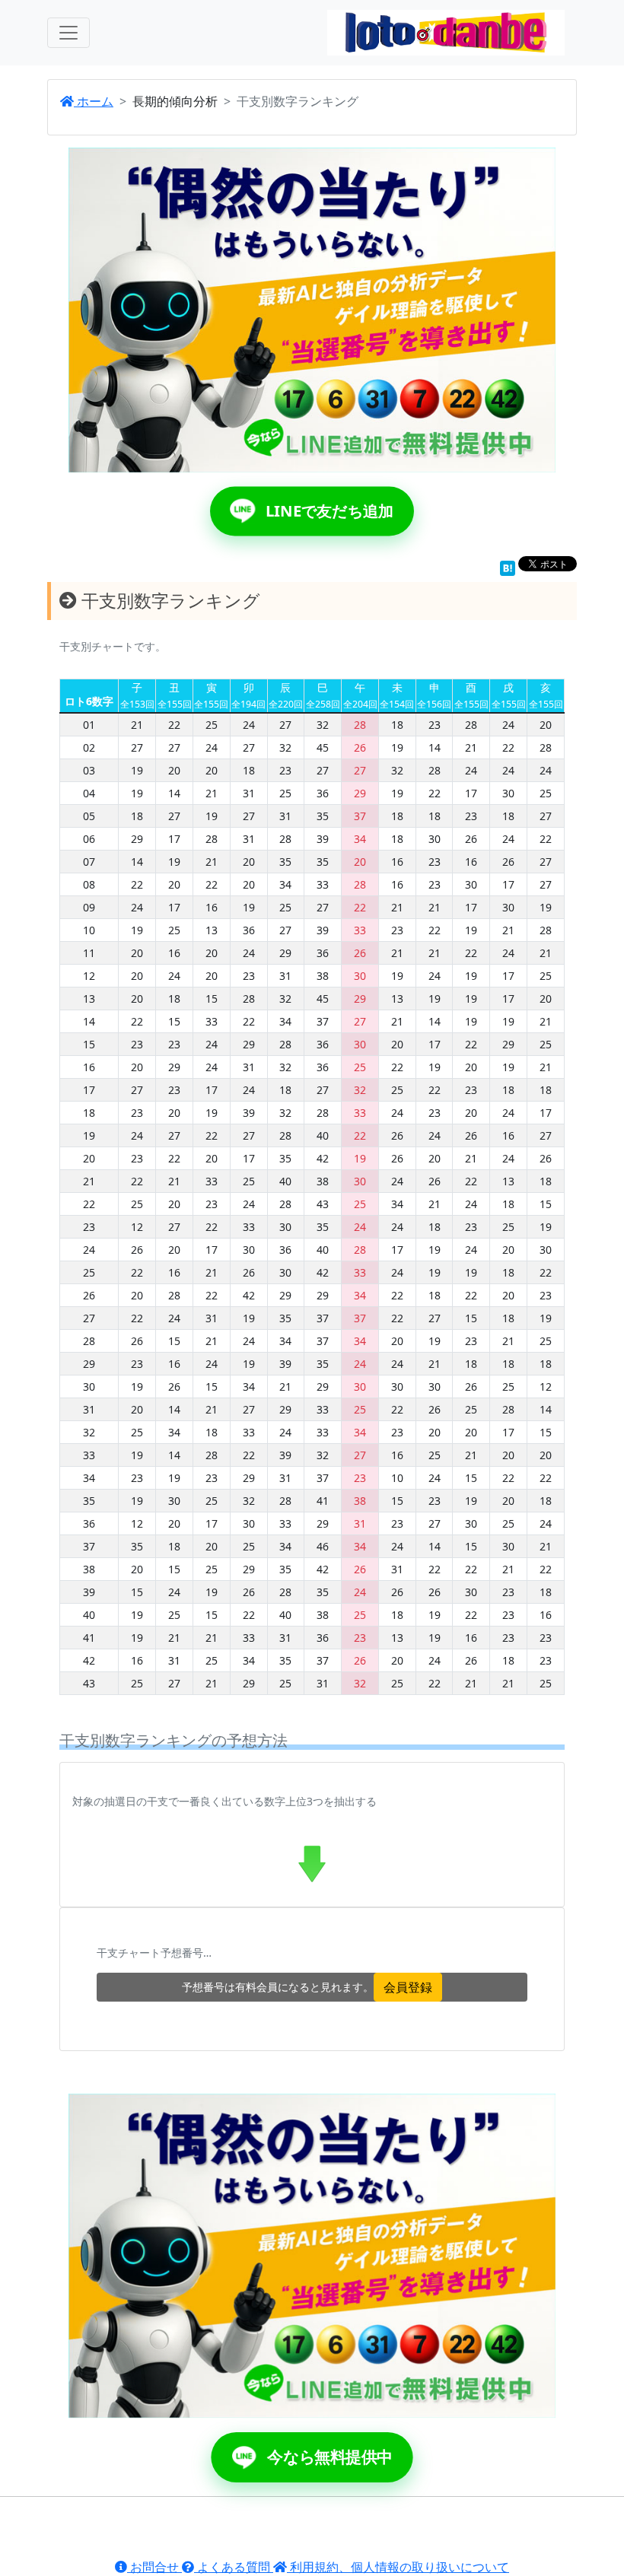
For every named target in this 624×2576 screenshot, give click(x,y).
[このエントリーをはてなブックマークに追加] (508, 567)
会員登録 (408, 1987)
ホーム (94, 101)
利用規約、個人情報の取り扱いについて (398, 2567)
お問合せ (154, 2567)
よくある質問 (234, 2567)
